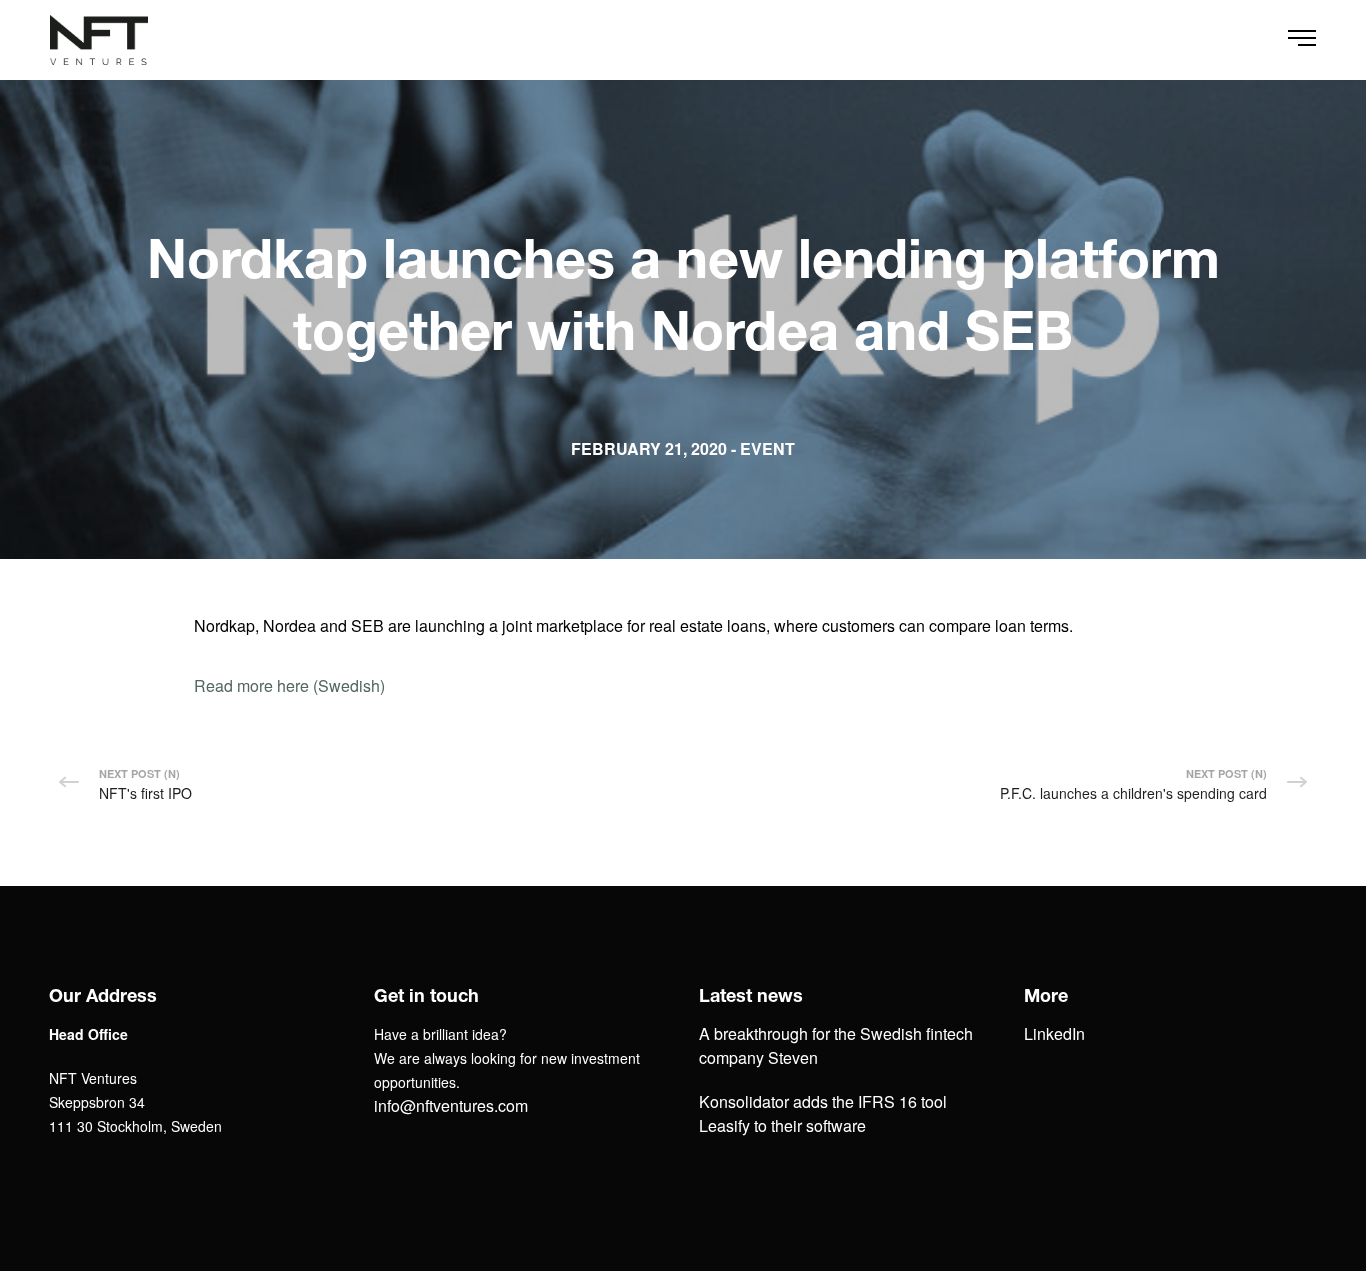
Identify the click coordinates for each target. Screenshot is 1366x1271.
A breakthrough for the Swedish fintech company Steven (836, 1045)
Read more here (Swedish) (289, 685)
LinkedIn (1054, 1033)
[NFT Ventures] (99, 40)
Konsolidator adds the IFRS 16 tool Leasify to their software (823, 1113)
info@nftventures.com (451, 1105)
